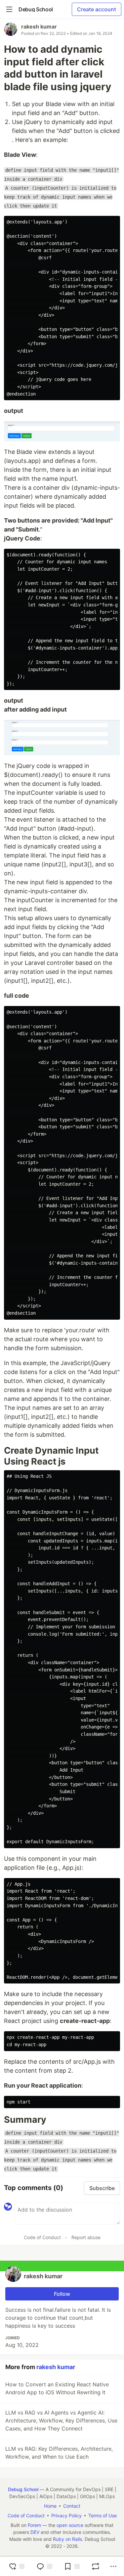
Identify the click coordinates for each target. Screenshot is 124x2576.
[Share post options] (113, 2566)
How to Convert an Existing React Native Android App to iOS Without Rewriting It (57, 2388)
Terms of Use (103, 2515)
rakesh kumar (39, 27)
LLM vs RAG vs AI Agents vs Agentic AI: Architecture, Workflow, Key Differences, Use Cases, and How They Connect (61, 2420)
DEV (35, 2532)
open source (70, 2525)
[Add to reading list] (72, 2566)
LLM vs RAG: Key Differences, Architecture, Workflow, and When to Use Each (59, 2453)
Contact (72, 2506)
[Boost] (96, 2566)
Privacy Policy (66, 2515)
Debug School (23, 2489)
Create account (97, 9)
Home (50, 2506)
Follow (62, 2294)
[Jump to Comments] (44, 2566)
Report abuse (86, 2237)
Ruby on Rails (67, 2539)
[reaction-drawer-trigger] (17, 2566)
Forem (34, 2525)
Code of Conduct (42, 2237)
